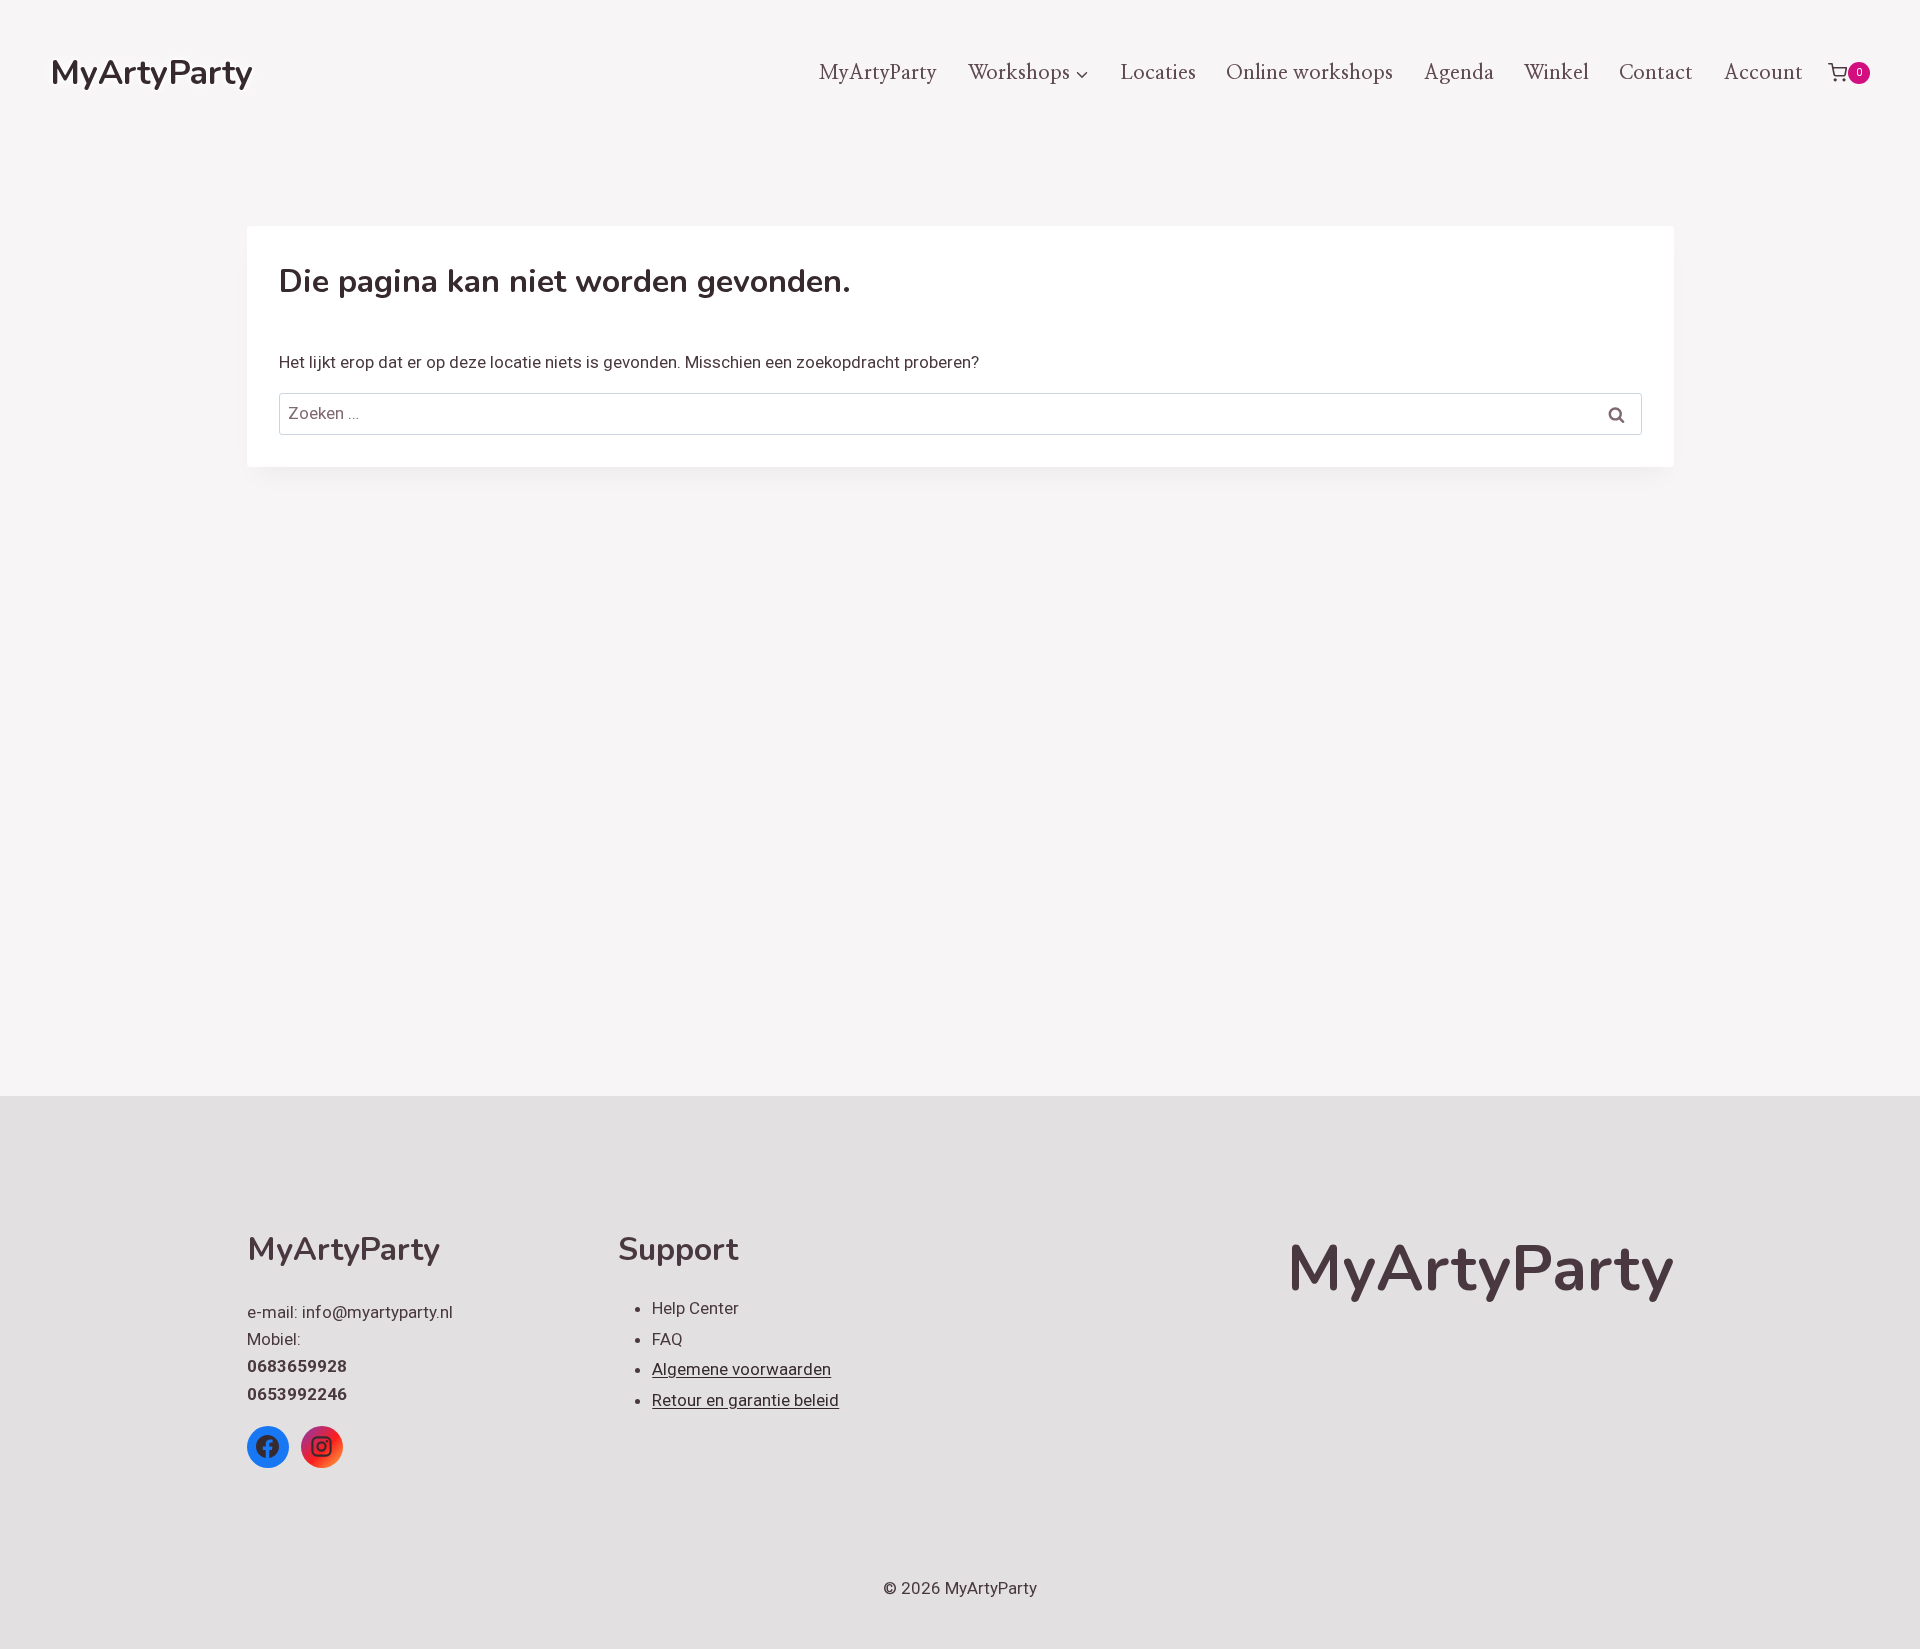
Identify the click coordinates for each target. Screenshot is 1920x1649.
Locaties (1158, 73)
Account (1763, 73)
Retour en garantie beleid (745, 1400)
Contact (1656, 73)
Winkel (1556, 73)
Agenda (1459, 73)
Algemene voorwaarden (741, 1369)
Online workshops (1309, 73)
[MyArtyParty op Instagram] (322, 1447)
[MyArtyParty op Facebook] (268, 1447)
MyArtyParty (878, 73)
